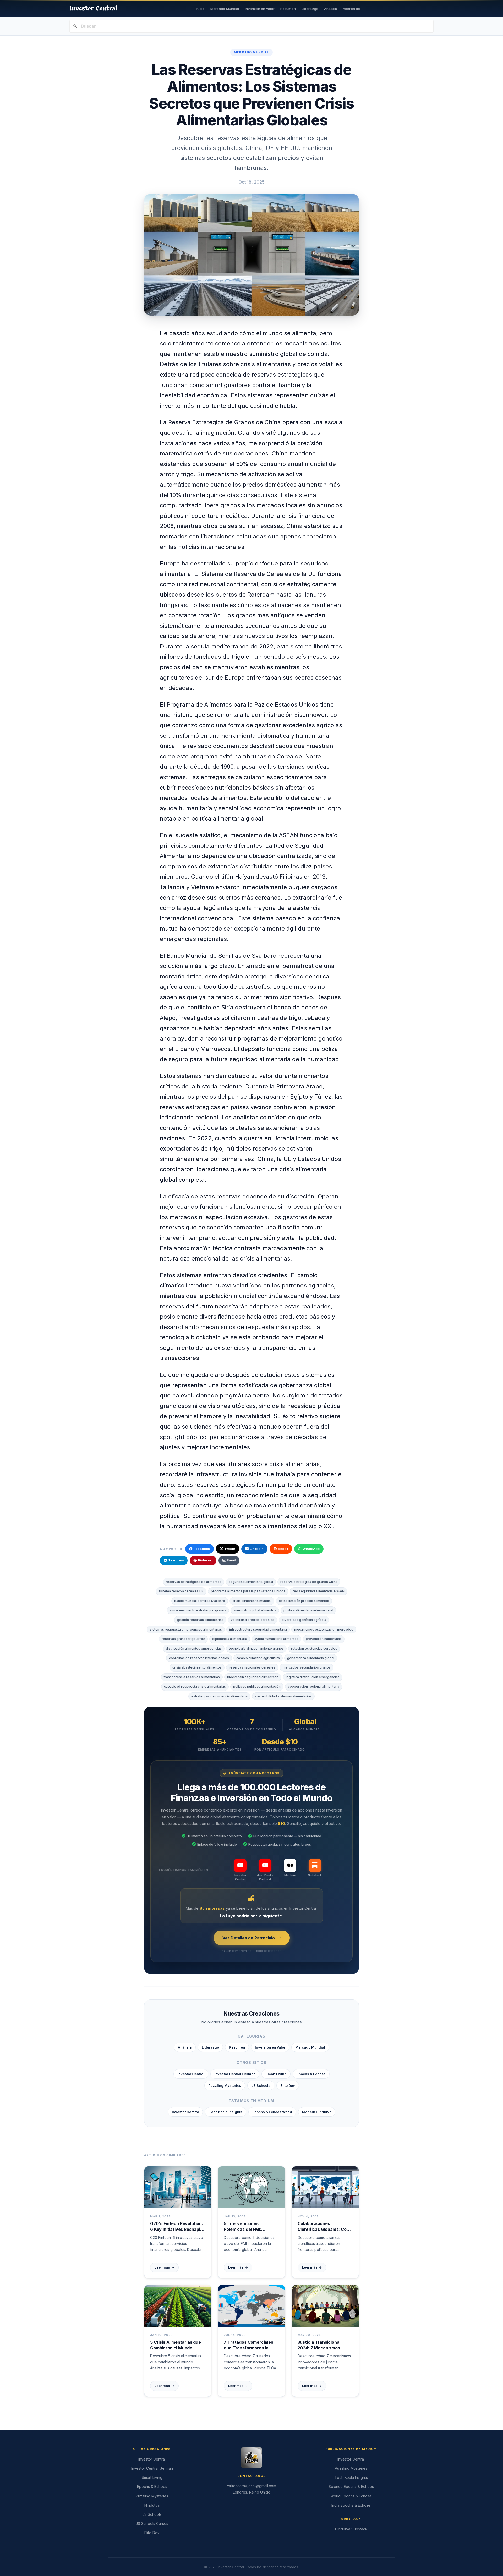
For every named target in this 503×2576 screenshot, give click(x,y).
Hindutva (152, 2505)
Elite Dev (288, 2085)
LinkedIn (257, 1549)
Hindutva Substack (351, 2529)
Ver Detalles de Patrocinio (249, 1938)
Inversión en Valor (260, 9)
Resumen (288, 9)
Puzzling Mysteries (225, 2085)
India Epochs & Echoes (351, 2505)
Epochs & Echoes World (272, 2112)
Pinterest (205, 1560)
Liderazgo (310, 9)
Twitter (230, 1549)
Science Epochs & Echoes (351, 2487)
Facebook (202, 1549)
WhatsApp (311, 1549)
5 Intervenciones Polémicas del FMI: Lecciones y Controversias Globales (251, 2227)
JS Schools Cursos (152, 2523)
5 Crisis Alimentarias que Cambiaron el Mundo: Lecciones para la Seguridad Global (176, 2345)
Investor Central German (235, 2074)
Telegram (176, 1560)
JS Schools (261, 2085)
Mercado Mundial (225, 9)
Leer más (164, 2267)
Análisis (330, 9)
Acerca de (351, 9)
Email (231, 1560)
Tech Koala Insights (226, 2112)
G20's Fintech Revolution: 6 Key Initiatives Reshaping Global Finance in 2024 (178, 2227)
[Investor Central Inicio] (93, 9)
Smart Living (276, 2074)
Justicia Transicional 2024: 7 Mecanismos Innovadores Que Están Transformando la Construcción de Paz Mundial (322, 2345)
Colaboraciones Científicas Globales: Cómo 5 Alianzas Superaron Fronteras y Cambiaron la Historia (325, 2227)
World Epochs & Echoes (351, 2496)
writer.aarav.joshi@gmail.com (252, 2486)
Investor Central (191, 2074)
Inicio (200, 9)
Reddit (283, 1549)
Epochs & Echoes (311, 2074)
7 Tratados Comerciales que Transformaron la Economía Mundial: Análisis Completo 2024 (248, 2345)
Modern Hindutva (317, 2112)
